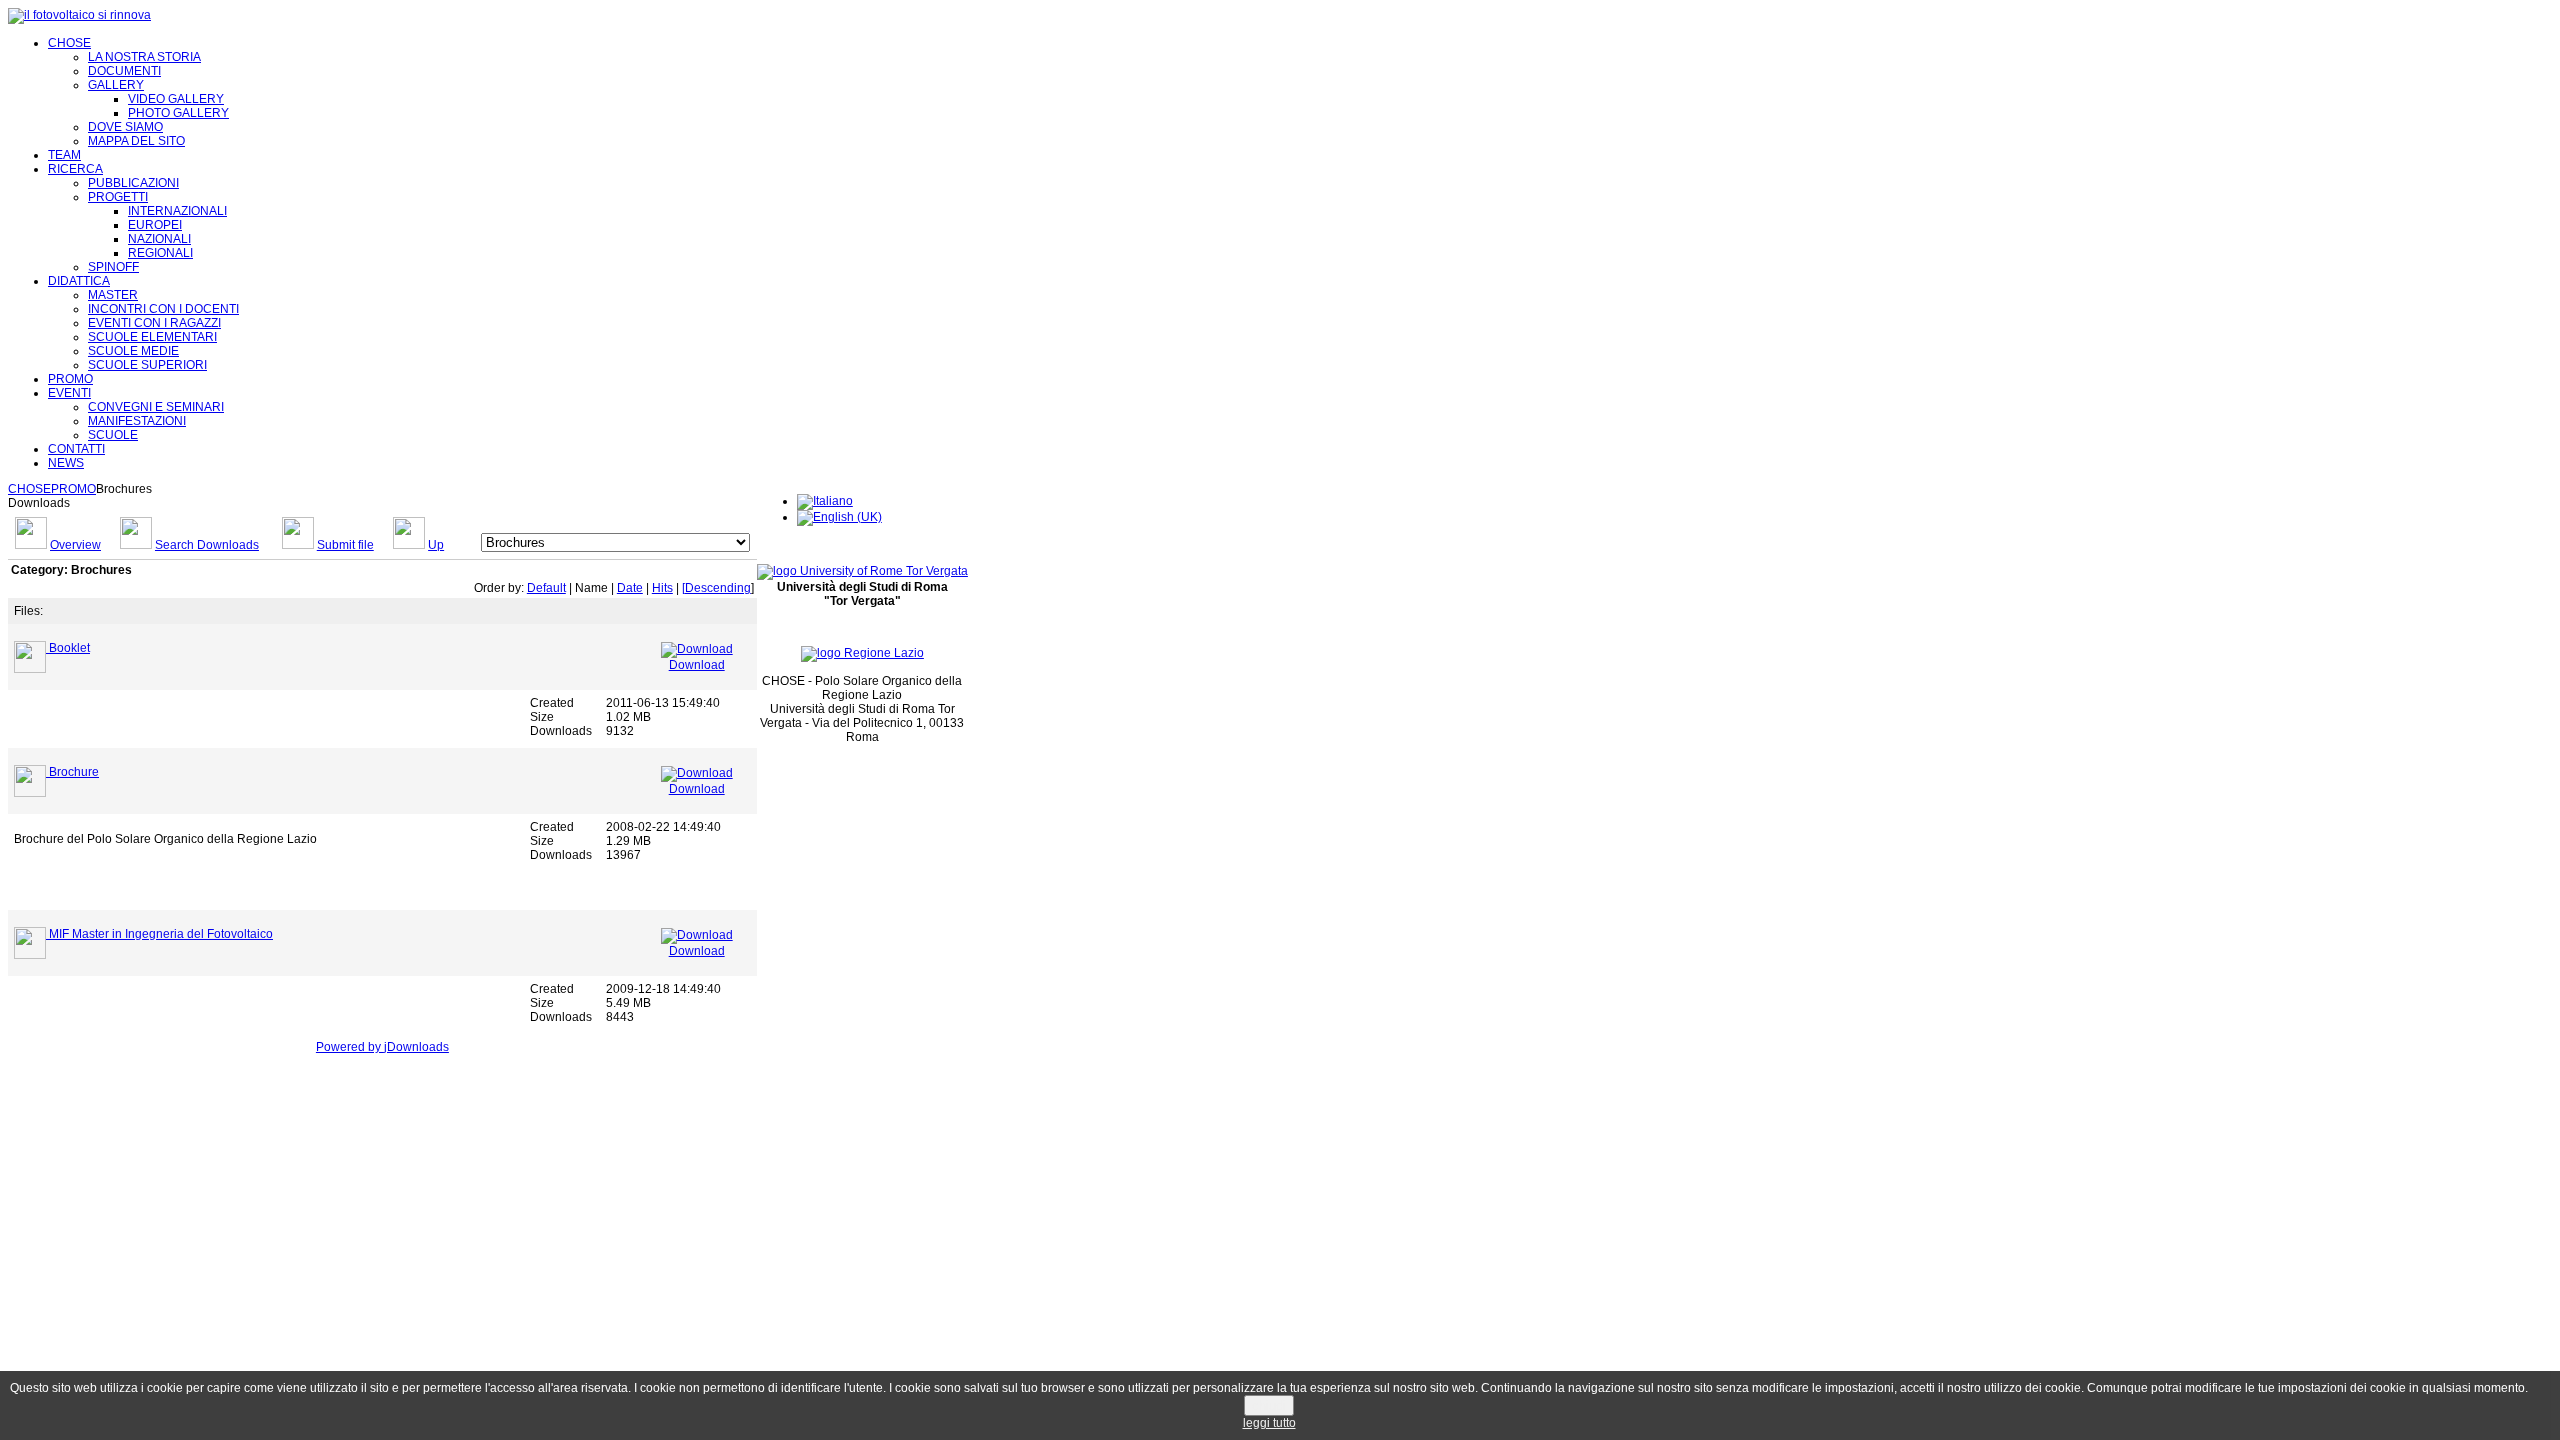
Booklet (69, 648)
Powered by (350, 1047)
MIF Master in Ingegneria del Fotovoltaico (161, 934)
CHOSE (29, 489)
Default (546, 588)
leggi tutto (1269, 1423)
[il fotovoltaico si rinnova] (79, 15)
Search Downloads (207, 545)
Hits (662, 588)
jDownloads (416, 1047)
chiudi (1269, 1405)
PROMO (73, 489)
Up (436, 545)
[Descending (716, 588)
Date (630, 588)
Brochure (74, 772)
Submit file (345, 545)
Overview (75, 545)
